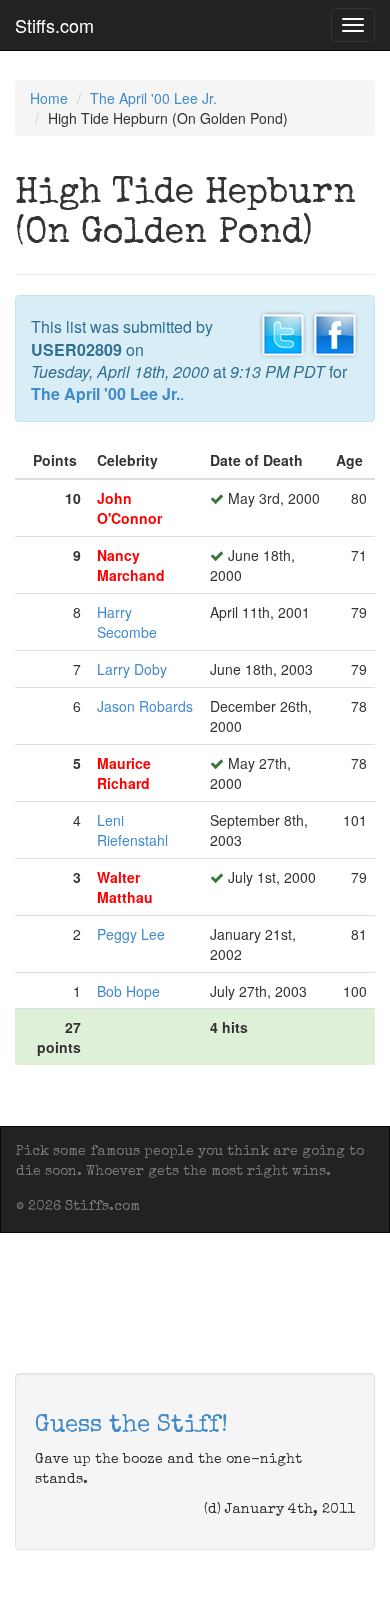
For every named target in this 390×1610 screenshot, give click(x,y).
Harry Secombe (127, 622)
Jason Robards (145, 706)
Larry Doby (132, 669)
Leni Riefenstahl (132, 830)
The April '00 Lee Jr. (153, 98)
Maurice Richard (124, 773)
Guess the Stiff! (131, 1426)
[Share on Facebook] (335, 333)
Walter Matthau (125, 887)
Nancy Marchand (131, 565)
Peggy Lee (131, 934)
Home (49, 98)
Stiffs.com (54, 25)
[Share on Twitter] (283, 333)
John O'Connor (129, 508)
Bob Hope (128, 991)
